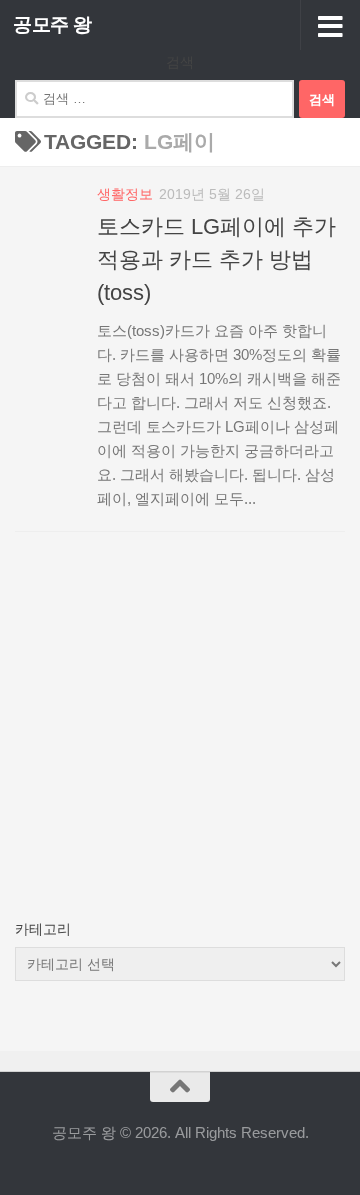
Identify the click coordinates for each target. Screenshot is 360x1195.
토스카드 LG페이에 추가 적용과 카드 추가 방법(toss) (216, 259)
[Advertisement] (180, 742)
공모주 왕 (52, 24)
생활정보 (125, 194)
